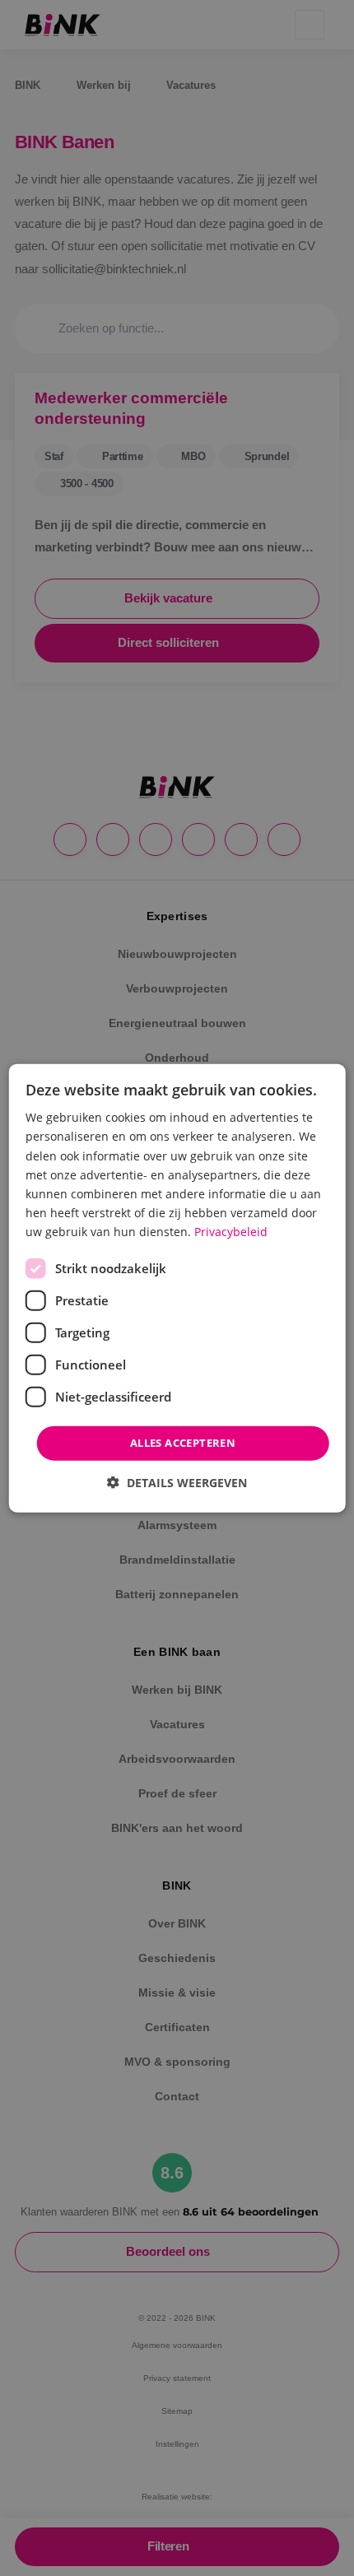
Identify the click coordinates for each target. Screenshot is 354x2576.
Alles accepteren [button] (183, 1443)
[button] (177, 1482)
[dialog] (177, 1288)
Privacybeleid (231, 1232)
